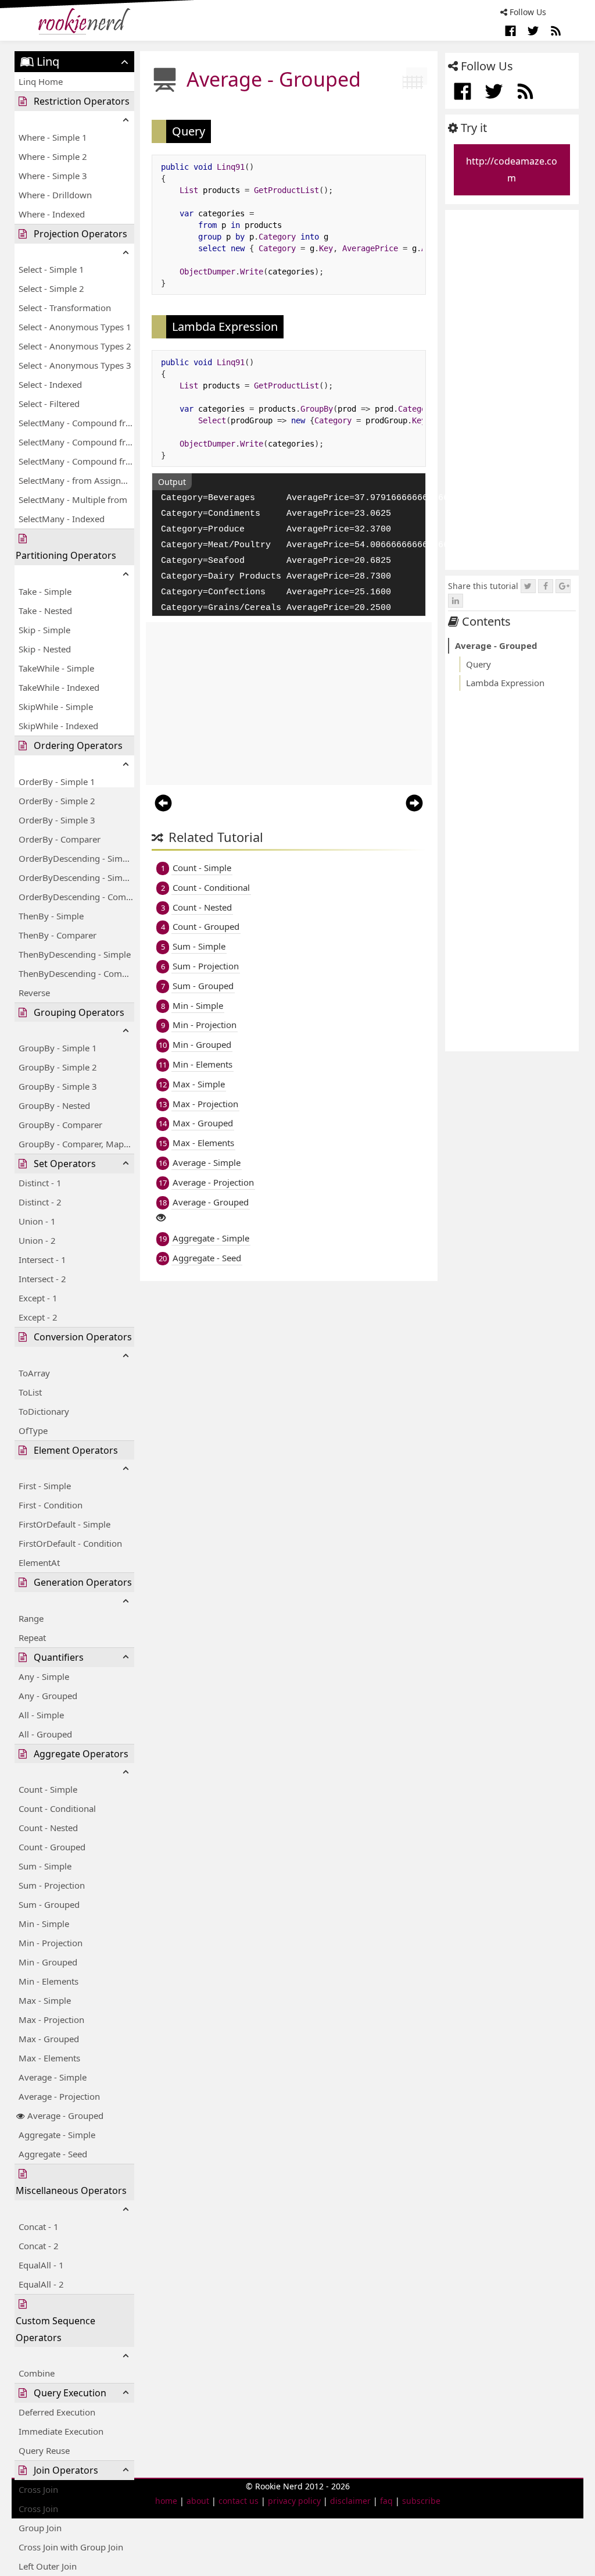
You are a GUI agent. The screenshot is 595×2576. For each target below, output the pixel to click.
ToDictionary (44, 1411)
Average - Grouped (65, 2115)
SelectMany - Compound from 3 (76, 461)
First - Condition (51, 1505)
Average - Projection (59, 2096)
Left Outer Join (48, 2566)
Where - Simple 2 (53, 156)
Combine (37, 2373)
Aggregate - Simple (57, 2135)
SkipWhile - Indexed (58, 726)
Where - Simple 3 (53, 176)
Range (31, 1618)
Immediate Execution (61, 2431)
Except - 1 (38, 1298)
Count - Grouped (52, 1847)
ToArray (34, 1373)
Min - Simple (44, 1924)
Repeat (32, 1637)
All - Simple (41, 1715)
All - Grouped (45, 1734)
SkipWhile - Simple (56, 707)
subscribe (421, 2501)
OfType (33, 1430)
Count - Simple (48, 1789)
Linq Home (41, 81)
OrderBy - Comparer (60, 839)
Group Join (40, 2528)
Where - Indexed (52, 214)
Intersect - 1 (42, 1260)
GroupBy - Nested (54, 1105)
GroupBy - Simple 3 (58, 1086)
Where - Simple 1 (53, 137)
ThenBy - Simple (51, 916)
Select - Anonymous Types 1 (75, 327)
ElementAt (39, 1562)
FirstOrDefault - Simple (64, 1524)
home (166, 2501)
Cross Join (38, 2509)
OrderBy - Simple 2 (57, 801)
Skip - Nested (45, 649)
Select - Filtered (49, 404)
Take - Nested (45, 611)
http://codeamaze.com (512, 170)
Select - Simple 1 (51, 269)
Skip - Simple (44, 630)
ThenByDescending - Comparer (76, 973)
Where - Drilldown (55, 195)
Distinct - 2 (40, 1202)
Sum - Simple (45, 1866)
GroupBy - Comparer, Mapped (76, 1144)
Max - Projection (51, 2020)
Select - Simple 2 (51, 288)
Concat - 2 (39, 2246)
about (198, 2501)
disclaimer (350, 2501)
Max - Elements (49, 2058)
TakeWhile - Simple (56, 668)
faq (386, 2501)
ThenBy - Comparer (58, 935)
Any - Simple (44, 1676)
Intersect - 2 (42, 1279)
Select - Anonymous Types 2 (75, 346)
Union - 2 (37, 1240)
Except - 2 (38, 1317)
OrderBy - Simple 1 (57, 782)
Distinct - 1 (40, 1183)
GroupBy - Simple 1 (58, 1048)
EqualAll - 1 (41, 2265)
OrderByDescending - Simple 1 (76, 858)
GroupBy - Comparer (60, 1125)
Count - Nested (48, 1828)
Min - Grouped (48, 1962)
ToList (30, 1392)
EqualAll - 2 (41, 2284)
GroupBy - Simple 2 (58, 1067)
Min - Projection (51, 1943)
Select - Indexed (50, 384)
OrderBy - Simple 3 (57, 820)
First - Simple (45, 1486)
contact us (239, 2501)
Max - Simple (45, 2000)
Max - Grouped (49, 2039)
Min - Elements (49, 1981)
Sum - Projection (52, 1885)
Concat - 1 (39, 2227)
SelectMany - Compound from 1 (76, 423)
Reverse (34, 993)
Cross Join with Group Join (71, 2547)
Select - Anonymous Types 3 (75, 365)
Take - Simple (45, 591)
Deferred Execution (57, 2412)
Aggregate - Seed (53, 2154)
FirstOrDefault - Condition (70, 1543)
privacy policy (294, 2501)
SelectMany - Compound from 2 (76, 442)
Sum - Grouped (49, 1904)
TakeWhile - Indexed (59, 687)
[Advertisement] (289, 704)
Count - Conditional (57, 1808)
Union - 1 (37, 1221)
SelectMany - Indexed (62, 519)
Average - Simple (53, 2077)
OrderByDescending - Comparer (76, 897)
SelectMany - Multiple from (73, 499)
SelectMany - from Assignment (76, 480)
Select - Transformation (65, 308)
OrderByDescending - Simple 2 (76, 877)
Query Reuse (44, 2450)
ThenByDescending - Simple (75, 954)
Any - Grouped (48, 1696)
